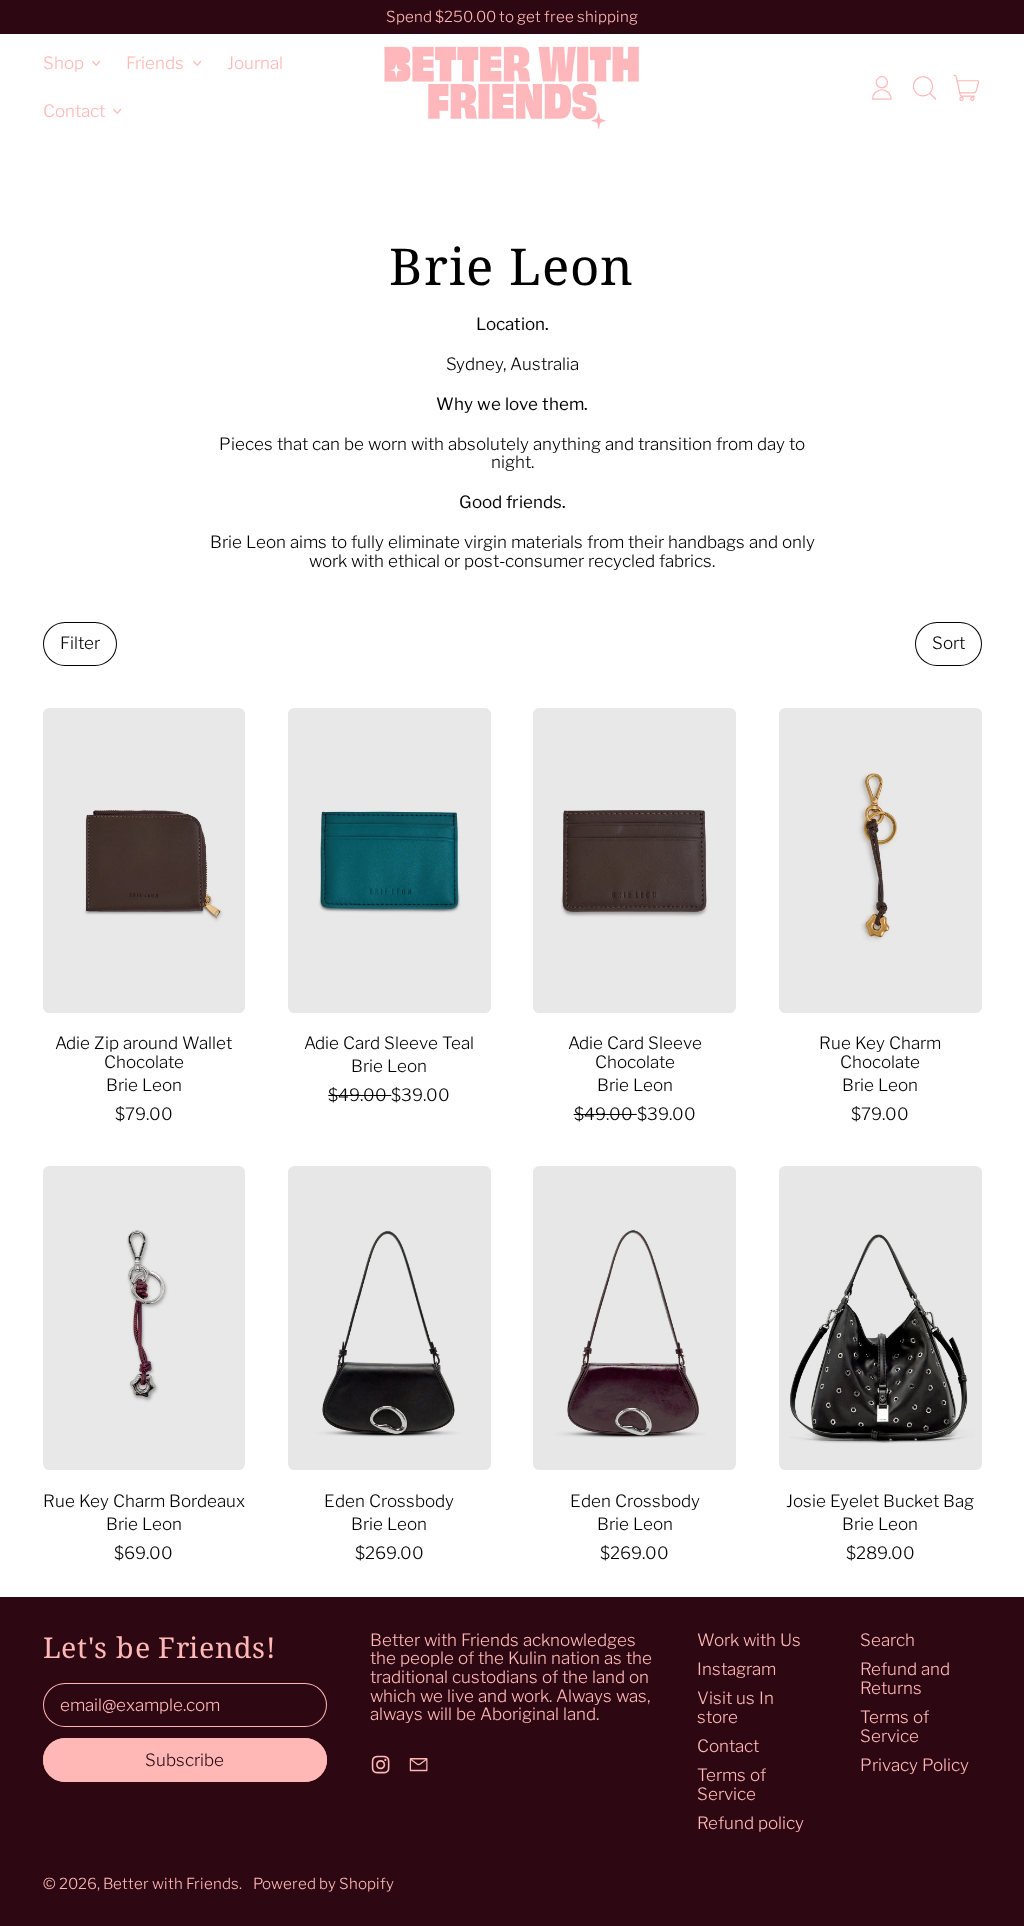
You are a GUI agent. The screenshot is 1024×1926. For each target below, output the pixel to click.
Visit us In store (735, 1707)
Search (887, 1640)
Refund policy (750, 1823)
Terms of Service (731, 1784)
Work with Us (749, 1640)
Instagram (736, 1669)
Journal (255, 63)
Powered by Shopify (323, 1883)
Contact (728, 1746)
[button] (924, 88)
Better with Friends (171, 1883)
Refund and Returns (905, 1678)
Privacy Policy (914, 1765)
